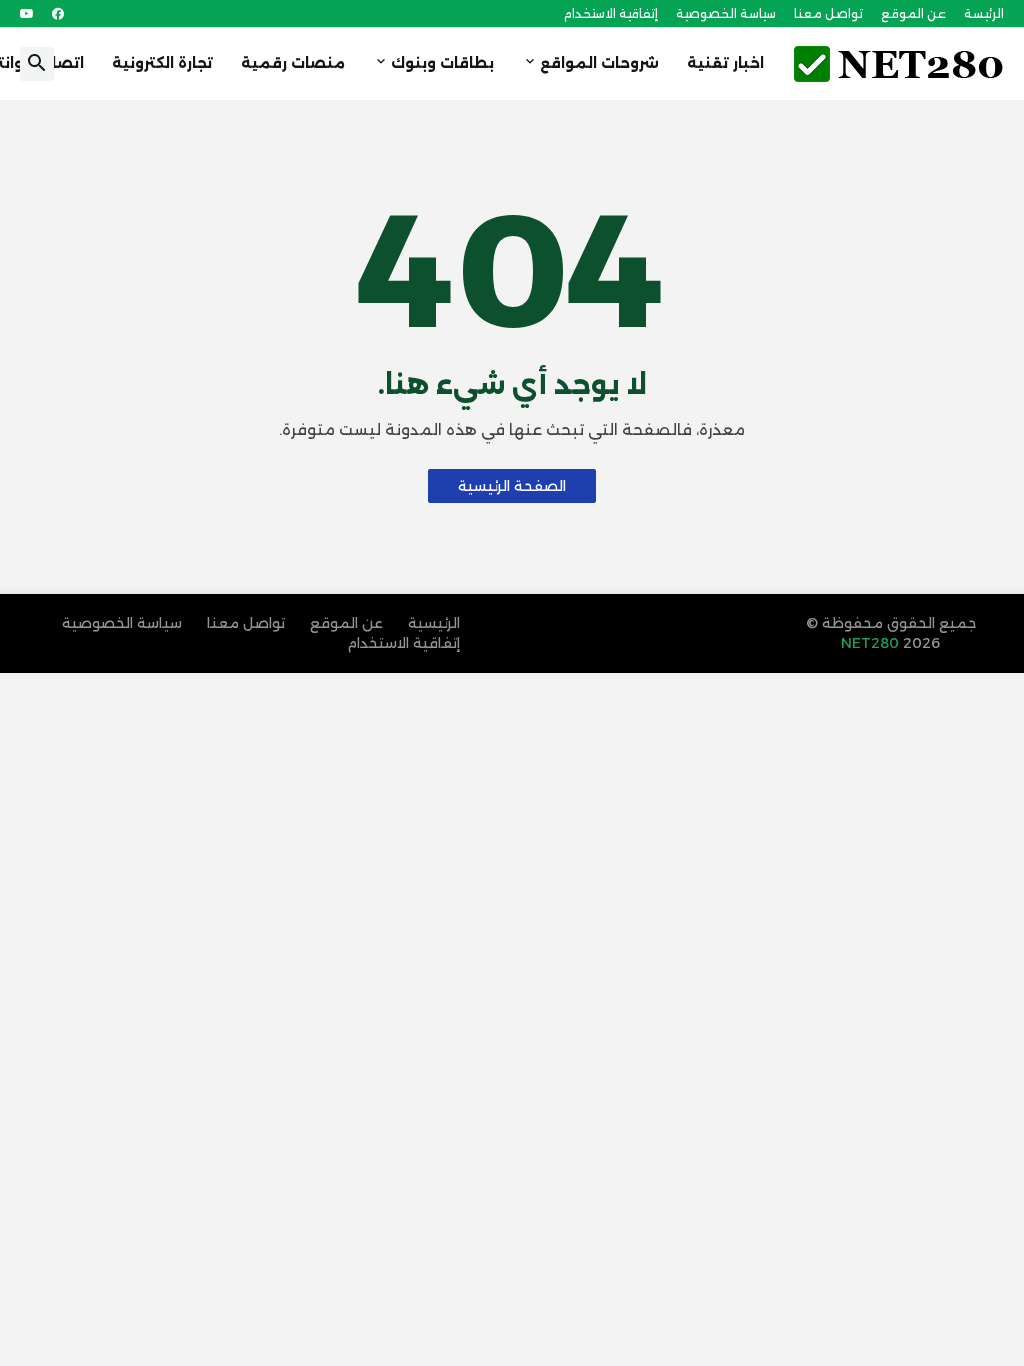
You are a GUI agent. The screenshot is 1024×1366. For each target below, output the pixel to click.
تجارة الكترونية (162, 63)
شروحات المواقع (599, 63)
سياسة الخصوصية (726, 13)
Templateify (620, 623)
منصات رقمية (293, 63)
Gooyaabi (742, 643)
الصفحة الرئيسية (512, 486)
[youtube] (27, 14)
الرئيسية (434, 623)
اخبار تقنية (725, 63)
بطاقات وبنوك (442, 63)
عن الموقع (913, 13)
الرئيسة (984, 13)
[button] (37, 64)
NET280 (872, 643)
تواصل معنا (828, 13)
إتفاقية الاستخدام (611, 13)
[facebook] (58, 14)
